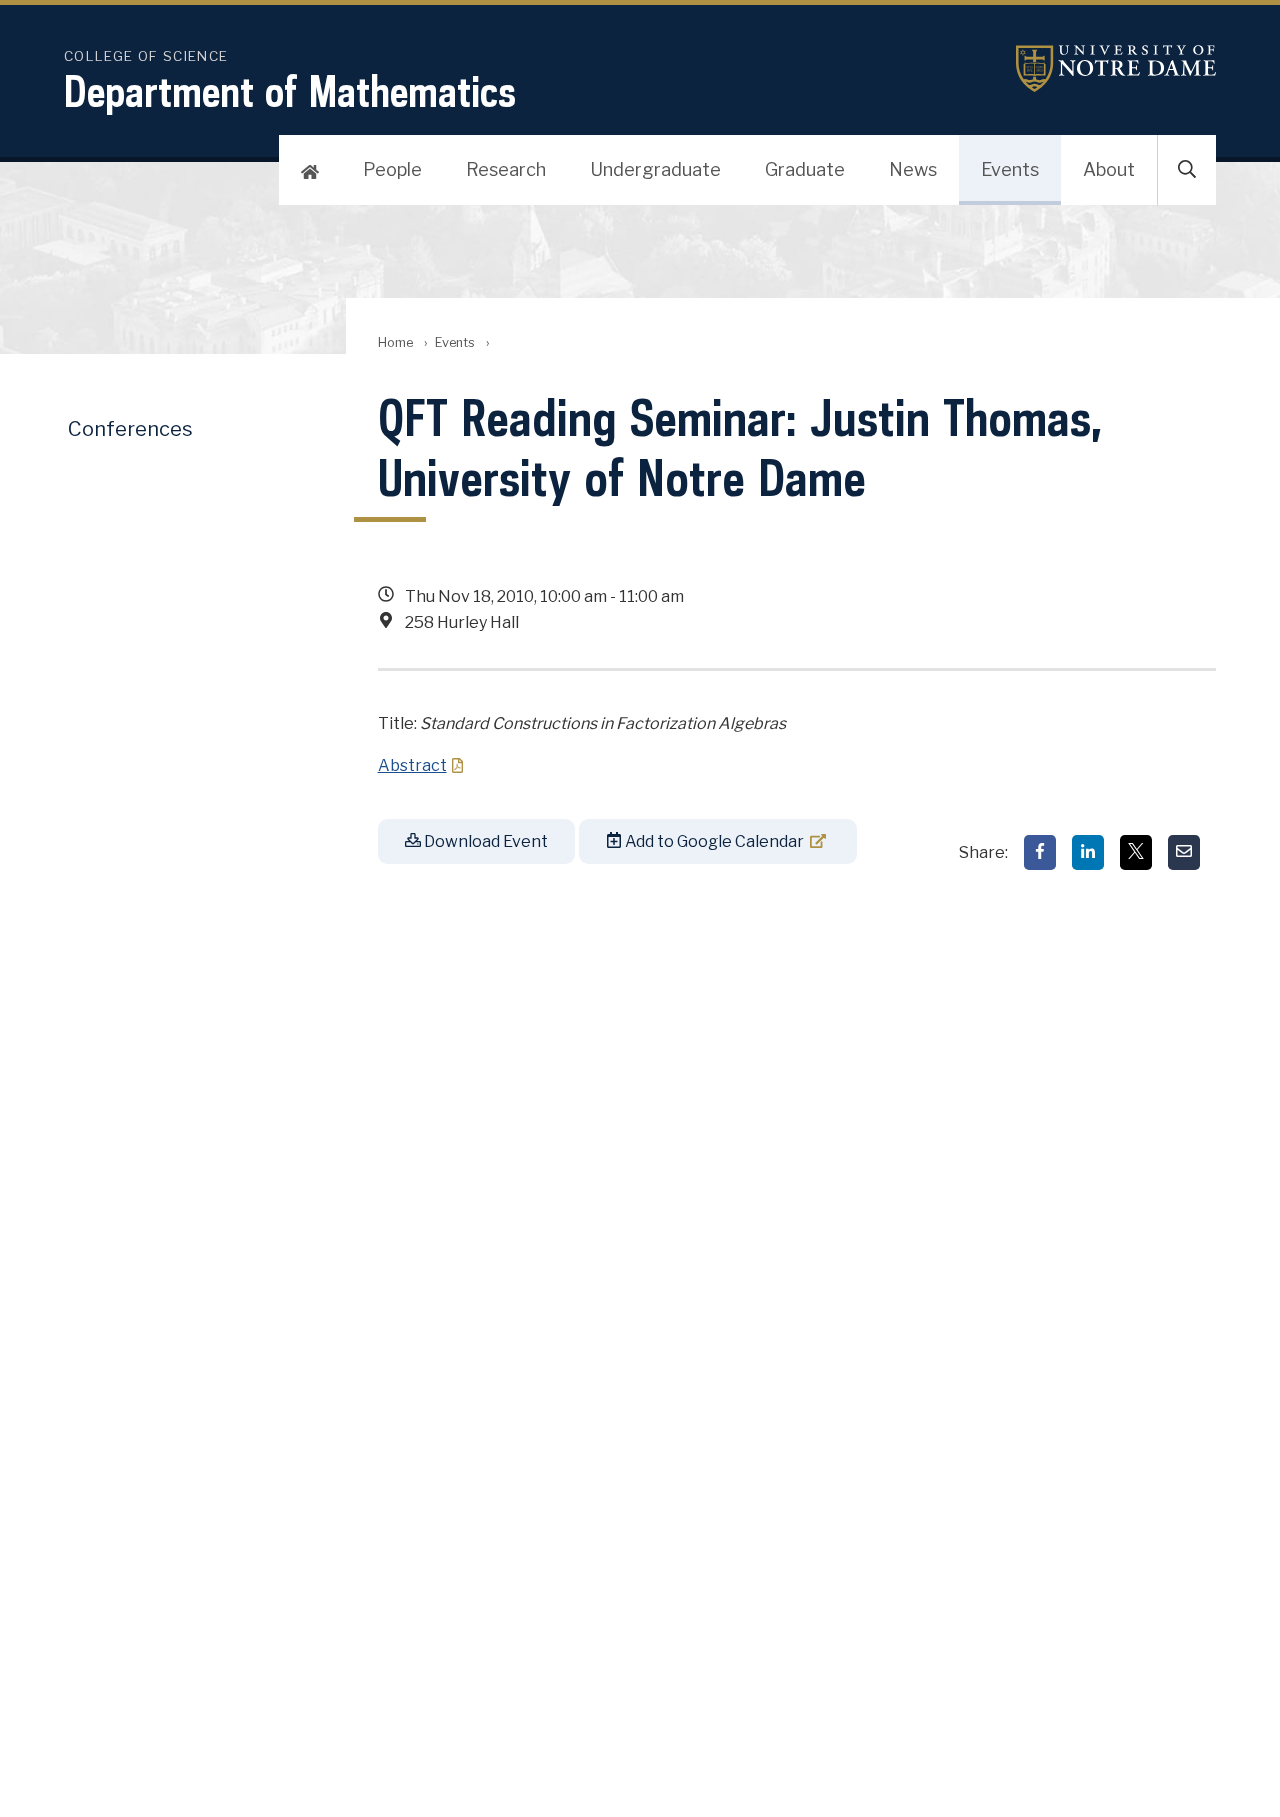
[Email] (1184, 852)
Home (395, 342)
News (913, 169)
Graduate (805, 169)
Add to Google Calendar (713, 841)
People (392, 169)
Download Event (484, 841)
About (1109, 169)
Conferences (130, 429)
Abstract (412, 765)
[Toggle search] (1187, 170)
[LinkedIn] (1088, 852)
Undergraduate (655, 169)
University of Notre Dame (1116, 68)
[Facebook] (1040, 852)
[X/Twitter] (1136, 852)
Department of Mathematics (290, 91)
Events (1010, 169)
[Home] (310, 170)
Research (506, 169)
